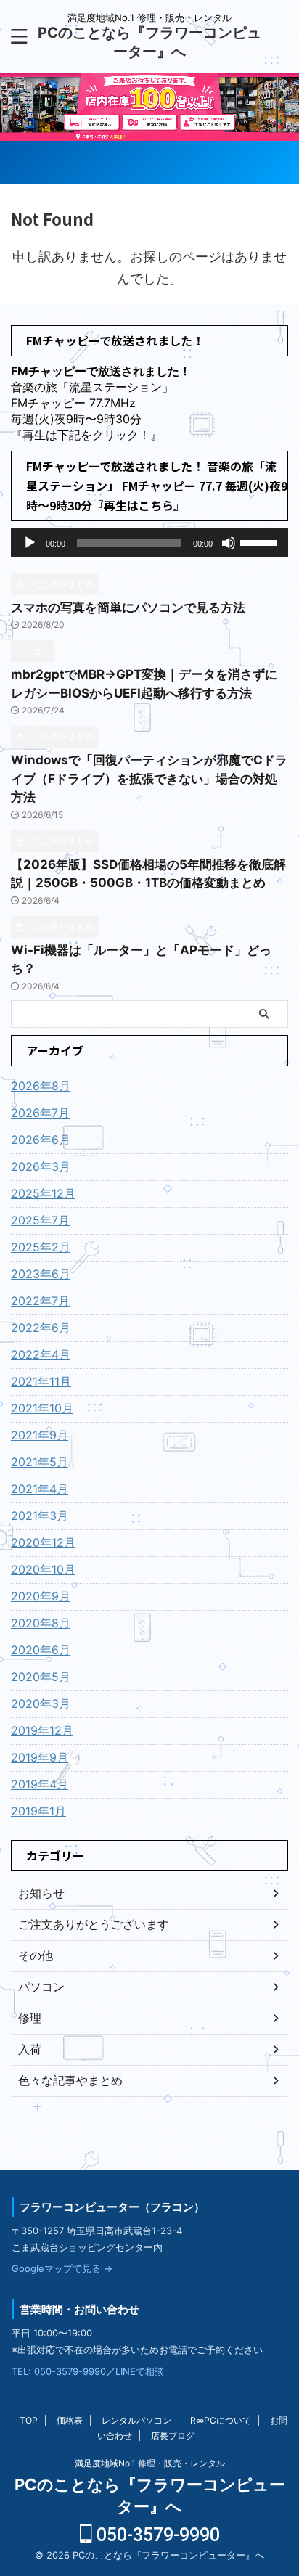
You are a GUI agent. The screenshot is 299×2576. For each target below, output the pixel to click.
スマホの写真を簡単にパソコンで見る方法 (128, 608)
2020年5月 (41, 1677)
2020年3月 (41, 1704)
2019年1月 (38, 1811)
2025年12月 (43, 1193)
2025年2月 (41, 1247)
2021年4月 (40, 1489)
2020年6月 (41, 1650)
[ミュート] (229, 543)
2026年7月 (40, 1113)
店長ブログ (173, 2436)
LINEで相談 (140, 2371)
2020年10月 (43, 1569)
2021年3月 (40, 1516)
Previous (286, 93)
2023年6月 (41, 1274)
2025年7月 (40, 1220)
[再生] (30, 543)
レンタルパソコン (136, 2420)
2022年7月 (40, 1301)
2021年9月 (40, 1435)
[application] (149, 543)
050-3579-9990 (156, 2535)
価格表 (70, 2420)
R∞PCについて (221, 2420)
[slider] (261, 541)
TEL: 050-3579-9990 (59, 2371)
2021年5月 (40, 1462)
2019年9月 (40, 1757)
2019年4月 (40, 1784)
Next (13, 93)
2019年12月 (42, 1730)
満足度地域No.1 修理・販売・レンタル (150, 2463)
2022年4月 (41, 1354)
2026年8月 (41, 1086)
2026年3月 (41, 1166)
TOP (29, 2420)
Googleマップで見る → (62, 2268)
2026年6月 (41, 1140)
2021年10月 (42, 1408)
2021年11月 (41, 1381)
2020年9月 (41, 1596)
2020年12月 (43, 1542)
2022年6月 (41, 1328)
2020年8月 (41, 1623)
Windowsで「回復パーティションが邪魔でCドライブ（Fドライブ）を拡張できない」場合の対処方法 (149, 778)
